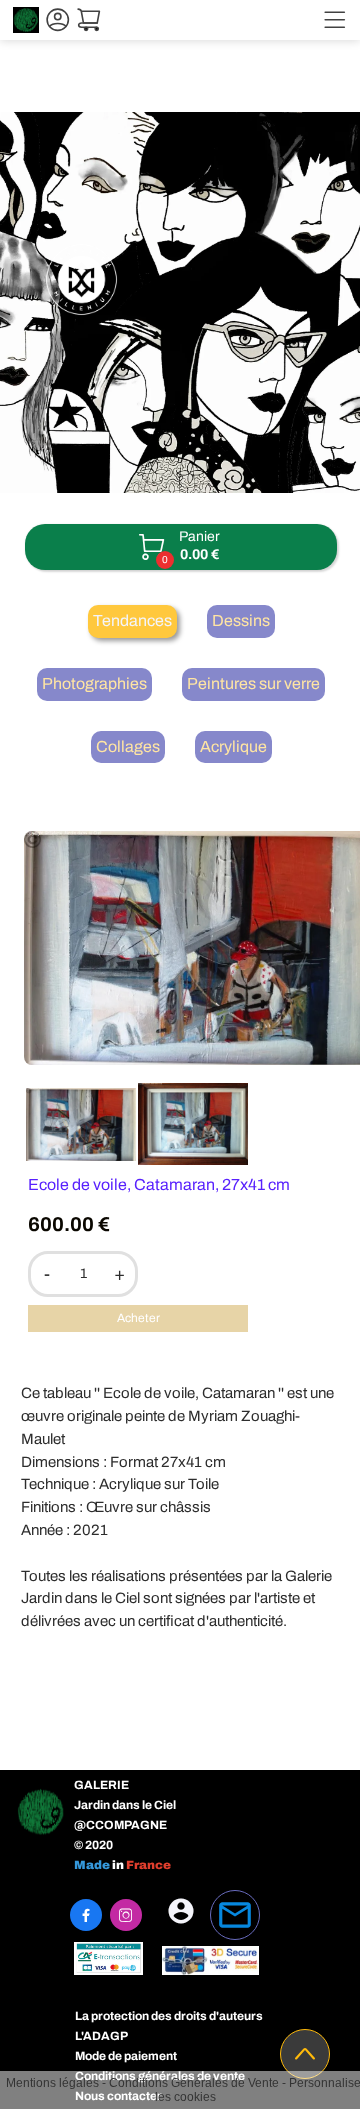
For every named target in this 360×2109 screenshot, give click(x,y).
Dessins (241, 620)
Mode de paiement (126, 2056)
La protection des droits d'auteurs (169, 2016)
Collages (128, 746)
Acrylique (233, 746)
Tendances (132, 620)
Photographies (94, 683)
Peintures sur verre (253, 683)
